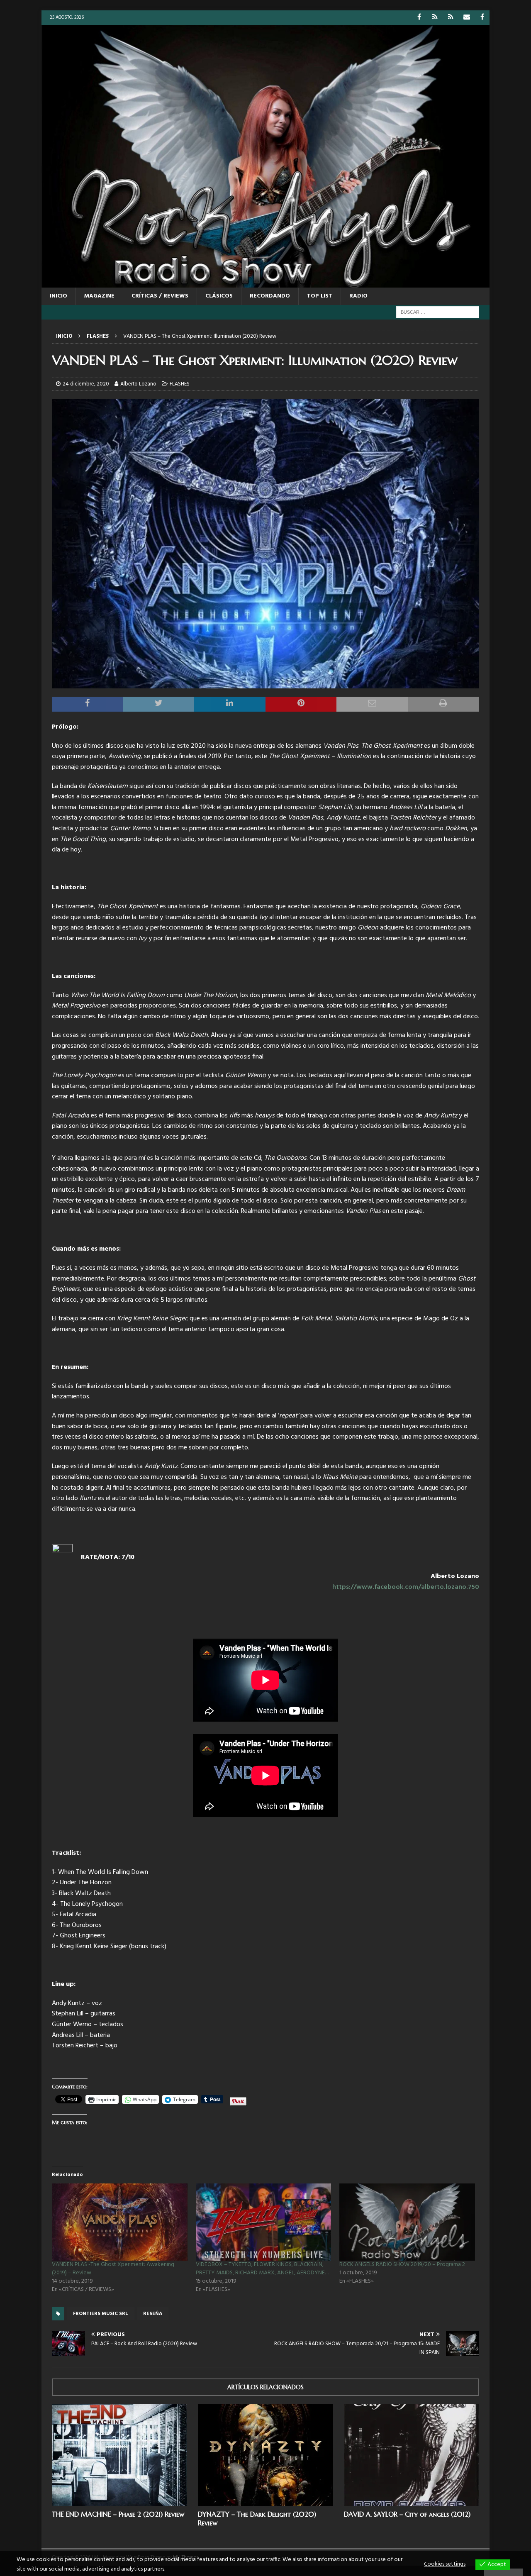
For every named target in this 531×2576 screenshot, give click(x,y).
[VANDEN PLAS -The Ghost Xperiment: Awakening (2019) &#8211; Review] (120, 2222)
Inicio (58, 296)
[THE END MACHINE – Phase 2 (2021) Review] (119, 2455)
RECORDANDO (270, 296)
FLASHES (180, 384)
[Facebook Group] (482, 18)
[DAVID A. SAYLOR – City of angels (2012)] (412, 2455)
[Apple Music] (451, 18)
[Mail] (466, 18)
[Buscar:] (438, 312)
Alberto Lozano (138, 384)
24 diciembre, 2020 (86, 384)
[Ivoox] (435, 18)
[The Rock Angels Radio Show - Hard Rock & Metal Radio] (265, 282)
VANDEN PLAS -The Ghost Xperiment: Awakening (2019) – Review (113, 2269)
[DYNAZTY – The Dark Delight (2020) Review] (265, 2455)
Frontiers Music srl (101, 2314)
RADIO (358, 296)
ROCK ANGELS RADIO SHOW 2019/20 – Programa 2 (402, 2265)
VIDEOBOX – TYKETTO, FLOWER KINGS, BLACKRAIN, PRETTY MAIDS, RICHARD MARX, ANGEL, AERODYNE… (262, 2269)
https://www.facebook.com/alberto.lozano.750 (406, 1587)
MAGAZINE (99, 296)
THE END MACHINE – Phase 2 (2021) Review (118, 2514)
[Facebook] (419, 18)
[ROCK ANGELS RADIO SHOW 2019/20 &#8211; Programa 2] (407, 2222)
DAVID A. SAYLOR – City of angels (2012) (407, 2514)
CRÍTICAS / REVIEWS (160, 296)
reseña (153, 2314)
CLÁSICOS (219, 296)
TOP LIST (320, 296)
